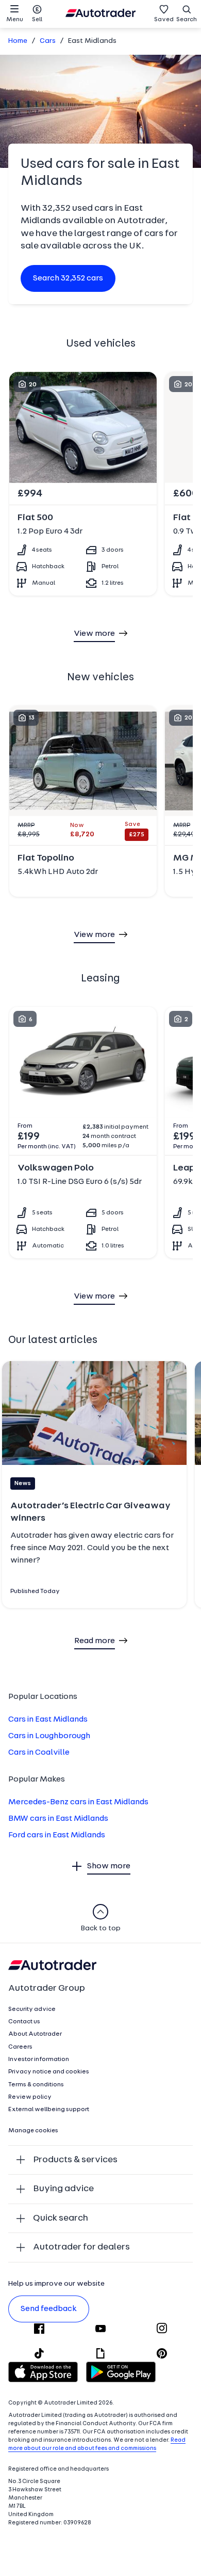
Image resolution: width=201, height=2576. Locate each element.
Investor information (39, 2059)
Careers (20, 2047)
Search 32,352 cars (68, 278)
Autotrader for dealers (81, 2247)
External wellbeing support (49, 2110)
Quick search (61, 2218)
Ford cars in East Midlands (57, 1835)
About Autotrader (35, 2034)
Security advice (32, 2009)
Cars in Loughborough (49, 1736)
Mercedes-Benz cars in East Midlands (78, 1802)
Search (187, 20)
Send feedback (49, 2309)
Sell (37, 20)
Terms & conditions (36, 2085)
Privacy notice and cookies (49, 2072)
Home (18, 41)
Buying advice (63, 2189)
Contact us (24, 2022)
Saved (164, 20)
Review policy (30, 2097)
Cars (48, 41)
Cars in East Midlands (48, 1720)
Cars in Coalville (39, 1753)
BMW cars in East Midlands (58, 1819)
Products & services (75, 2160)
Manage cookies (33, 2131)
